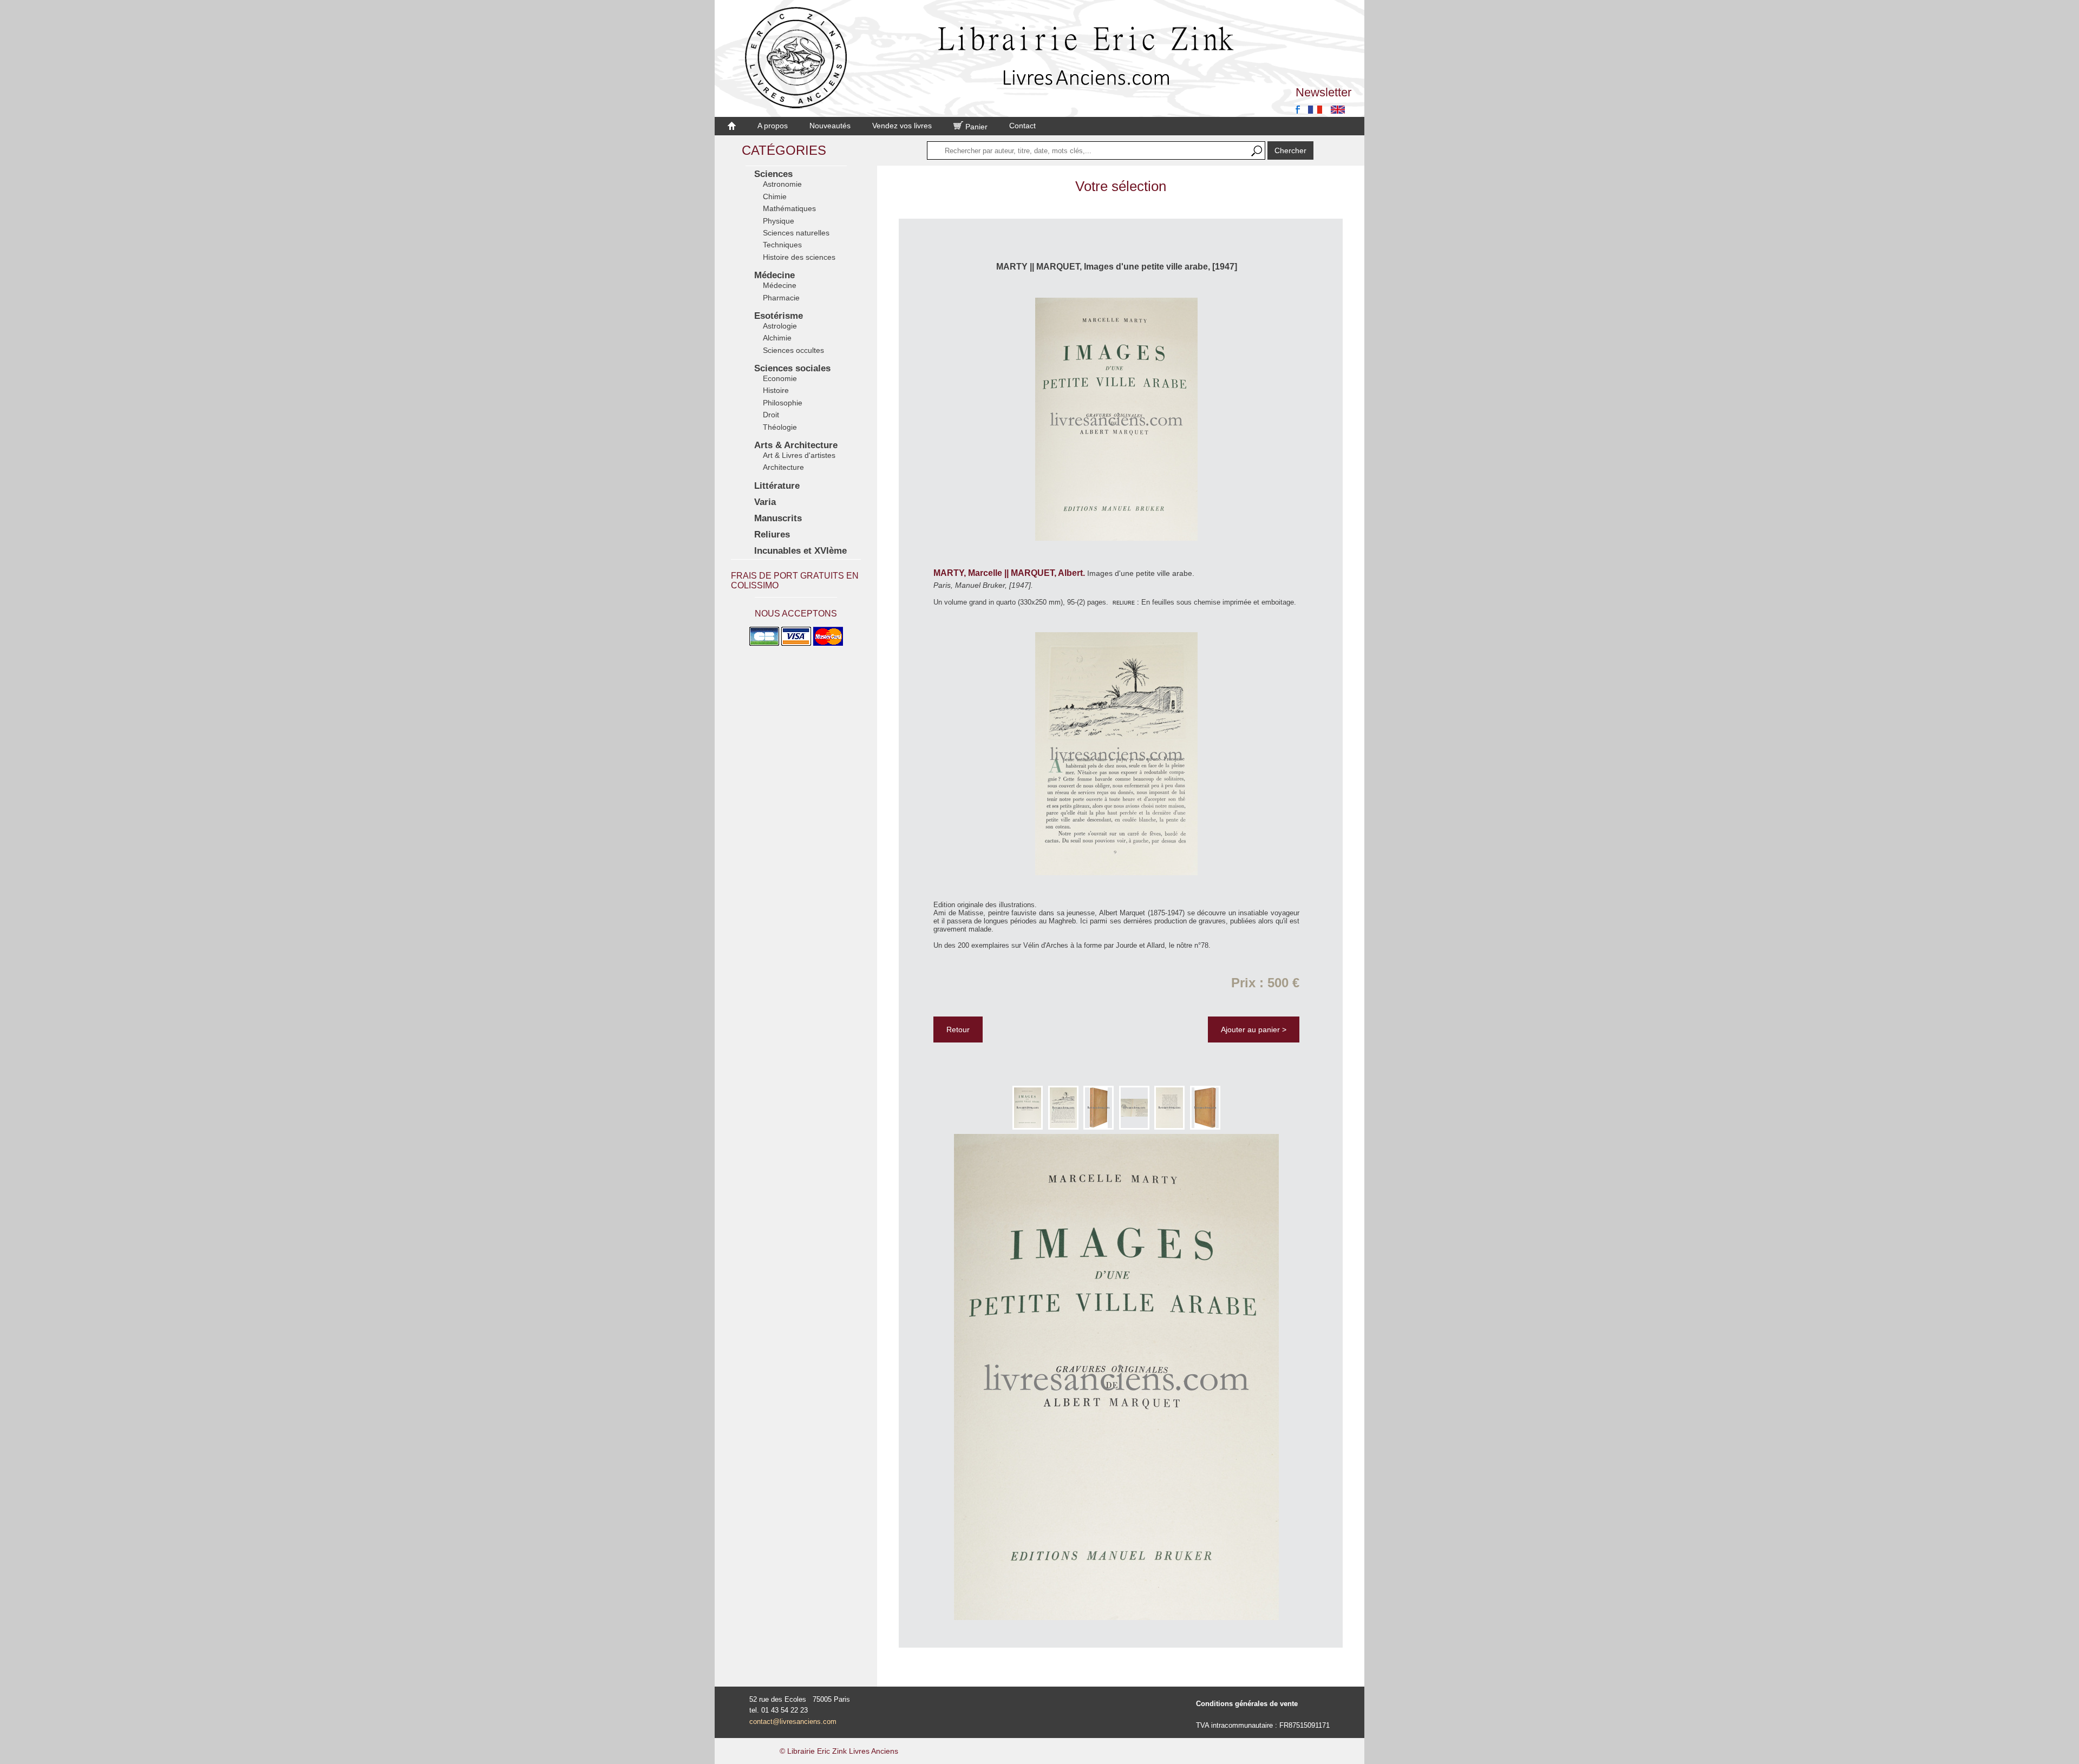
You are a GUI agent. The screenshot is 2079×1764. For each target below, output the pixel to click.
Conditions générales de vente (1247, 1704)
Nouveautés (830, 126)
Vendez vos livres (902, 126)
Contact (1022, 126)
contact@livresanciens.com (793, 1722)
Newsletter (1323, 92)
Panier (975, 127)
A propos (773, 126)
